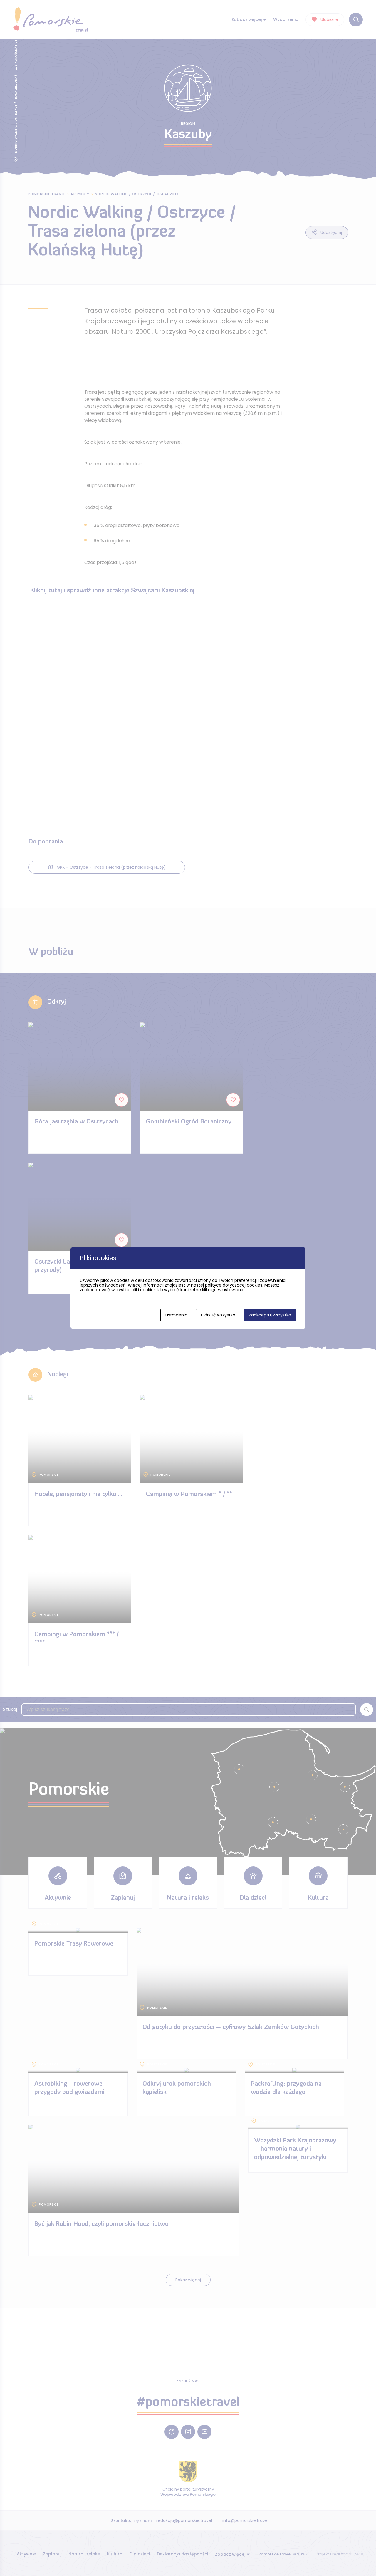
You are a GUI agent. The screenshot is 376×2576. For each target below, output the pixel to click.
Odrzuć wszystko (218, 1315)
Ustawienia (176, 1315)
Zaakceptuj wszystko (270, 1315)
